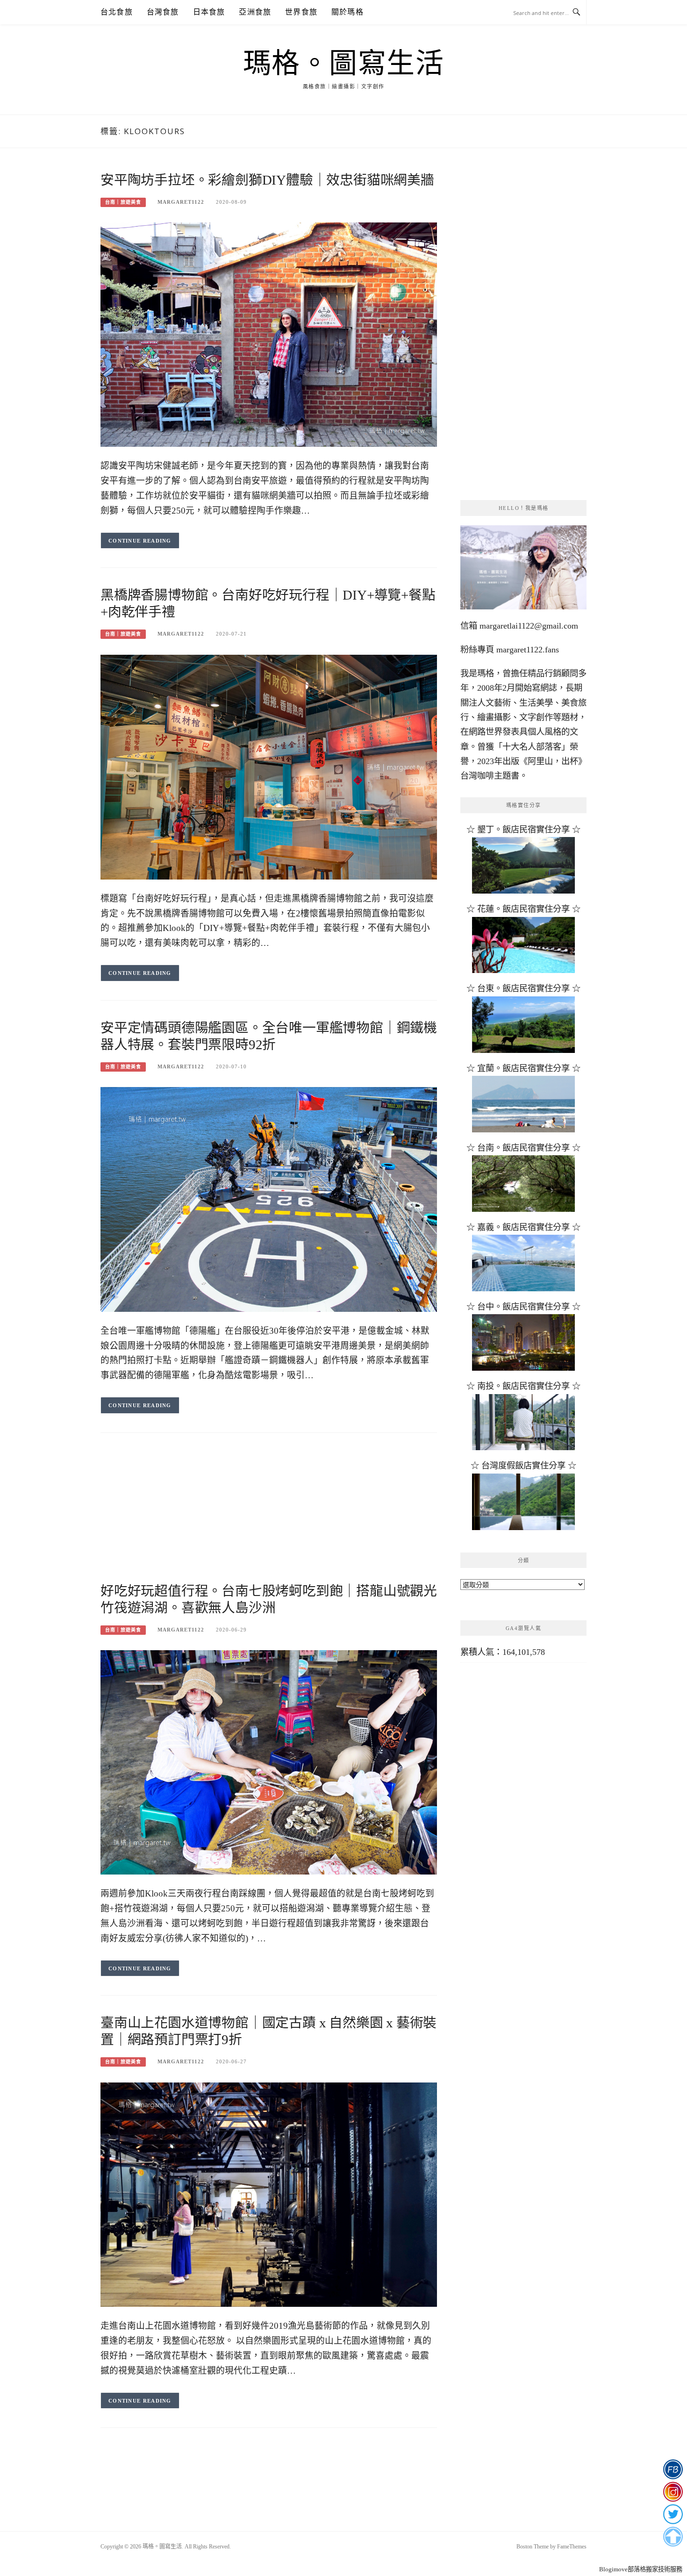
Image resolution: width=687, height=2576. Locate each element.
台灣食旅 (163, 12)
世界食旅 (301, 12)
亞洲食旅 (255, 12)
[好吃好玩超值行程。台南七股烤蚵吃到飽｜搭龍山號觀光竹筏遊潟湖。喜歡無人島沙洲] (269, 1761)
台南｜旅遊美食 (123, 202)
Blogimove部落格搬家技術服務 (641, 2569)
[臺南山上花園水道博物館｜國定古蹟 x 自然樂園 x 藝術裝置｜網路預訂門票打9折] (269, 2194)
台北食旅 (117, 12)
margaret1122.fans (526, 650)
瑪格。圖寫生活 (344, 64)
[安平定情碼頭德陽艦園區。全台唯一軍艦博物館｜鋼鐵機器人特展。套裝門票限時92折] (269, 1199)
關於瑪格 (347, 12)
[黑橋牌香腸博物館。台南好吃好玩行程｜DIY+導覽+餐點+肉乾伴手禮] (269, 766)
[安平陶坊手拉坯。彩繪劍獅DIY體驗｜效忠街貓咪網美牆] (269, 334)
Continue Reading (140, 541)
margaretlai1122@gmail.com (529, 626)
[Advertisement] (269, 1517)
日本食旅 (209, 12)
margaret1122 (181, 202)
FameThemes (572, 2547)
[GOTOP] (673, 2537)
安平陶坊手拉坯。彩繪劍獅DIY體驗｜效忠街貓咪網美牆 (267, 180)
